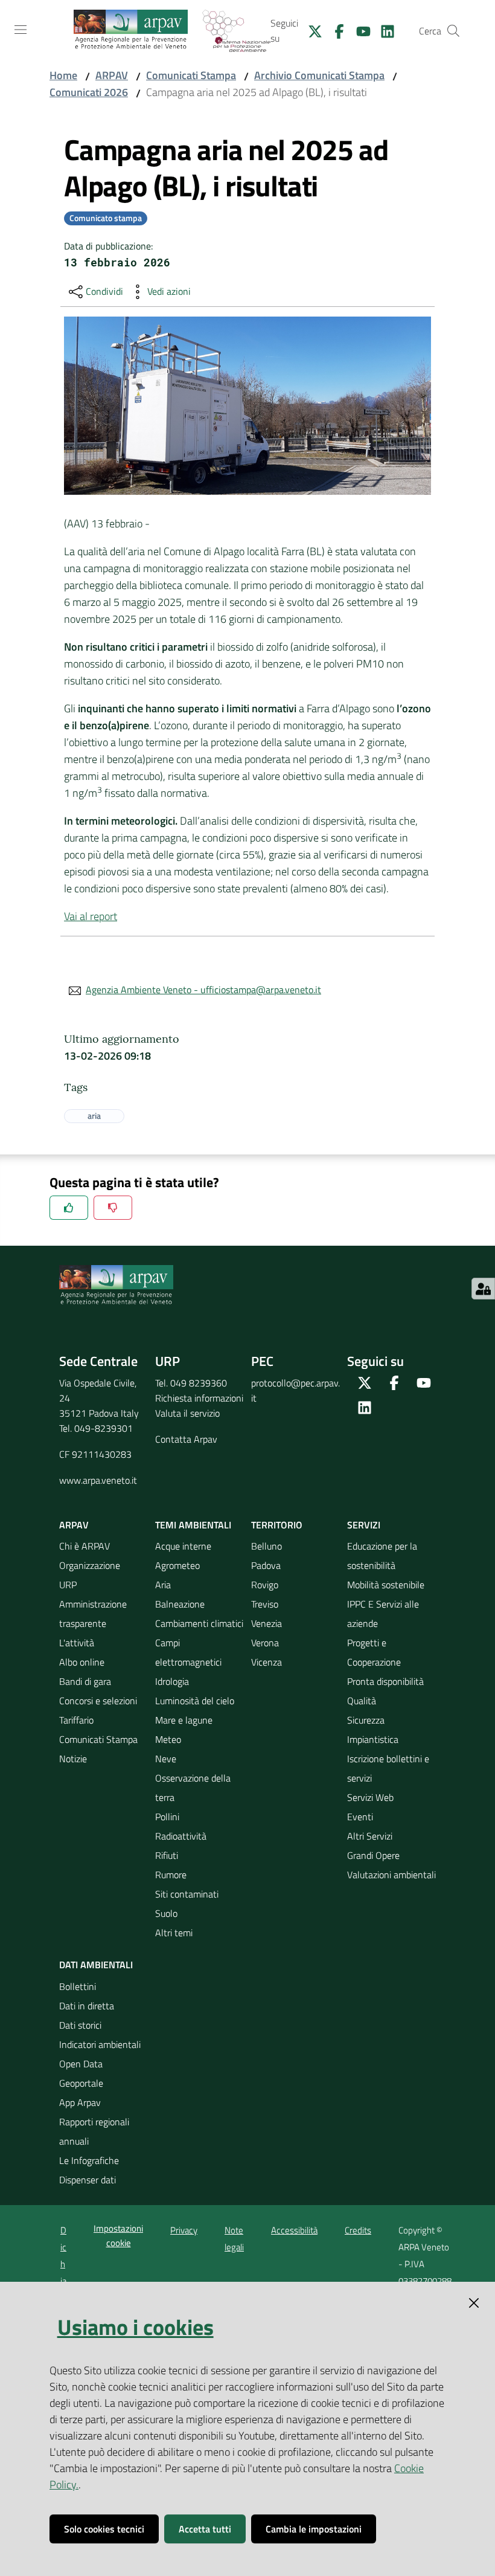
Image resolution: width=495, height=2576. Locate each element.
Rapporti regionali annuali (94, 2131)
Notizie (73, 1759)
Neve (166, 1759)
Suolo (166, 1913)
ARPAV (112, 75)
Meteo (168, 1739)
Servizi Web (370, 1797)
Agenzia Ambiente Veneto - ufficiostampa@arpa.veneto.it (203, 990)
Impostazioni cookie (118, 2235)
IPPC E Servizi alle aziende (383, 1614)
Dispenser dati (88, 2180)
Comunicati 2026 (89, 92)
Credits (358, 2230)
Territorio (277, 1525)
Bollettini (78, 1986)
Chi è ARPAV (85, 1546)
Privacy (184, 2230)
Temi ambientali (193, 1525)
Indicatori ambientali (100, 2044)
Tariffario (76, 1720)
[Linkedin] (383, 30)
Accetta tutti (205, 2529)
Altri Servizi (370, 1836)
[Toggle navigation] (21, 30)
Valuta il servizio (187, 1413)
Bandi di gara (85, 1681)
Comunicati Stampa (191, 75)
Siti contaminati (187, 1894)
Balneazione (180, 1604)
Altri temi (174, 1933)
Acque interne (183, 1546)
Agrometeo (177, 1565)
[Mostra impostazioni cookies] (483, 1289)
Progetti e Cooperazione (374, 1652)
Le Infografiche (89, 2160)
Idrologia (172, 1681)
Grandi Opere (373, 1855)
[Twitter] (310, 30)
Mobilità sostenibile (386, 1585)
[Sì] (69, 1208)
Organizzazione (90, 1565)
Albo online (82, 1662)
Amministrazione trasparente (93, 1614)
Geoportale (81, 2083)
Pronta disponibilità (385, 1681)
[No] (113, 1208)
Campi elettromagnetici (188, 1652)
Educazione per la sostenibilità (382, 1556)
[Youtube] (359, 30)
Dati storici (80, 2025)
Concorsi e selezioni (98, 1701)
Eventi (360, 1817)
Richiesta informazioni (199, 1398)
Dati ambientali (96, 1965)
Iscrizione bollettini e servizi (388, 1768)
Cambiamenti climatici (199, 1623)
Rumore (171, 1875)
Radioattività (181, 1836)
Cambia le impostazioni (314, 2529)
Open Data (81, 2064)
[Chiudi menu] (452, 24)
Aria (163, 1585)
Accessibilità (294, 2230)
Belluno (267, 1546)
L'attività (77, 1643)
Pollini (167, 1817)
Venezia (267, 1623)
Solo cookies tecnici (104, 2529)
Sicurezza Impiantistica (373, 1730)
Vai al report (91, 916)
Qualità (362, 1701)
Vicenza (267, 1662)
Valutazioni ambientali (391, 1875)
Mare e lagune (184, 1720)
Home (63, 75)
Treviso (265, 1604)
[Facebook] (334, 30)
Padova (266, 1565)
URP (68, 1585)
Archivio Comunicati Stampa (319, 75)
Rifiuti (167, 1855)
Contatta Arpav (186, 1439)
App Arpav (80, 2102)
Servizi (364, 1525)
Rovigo (265, 1585)
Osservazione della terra (193, 1788)
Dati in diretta (87, 2006)
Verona (265, 1643)
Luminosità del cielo (195, 1701)
